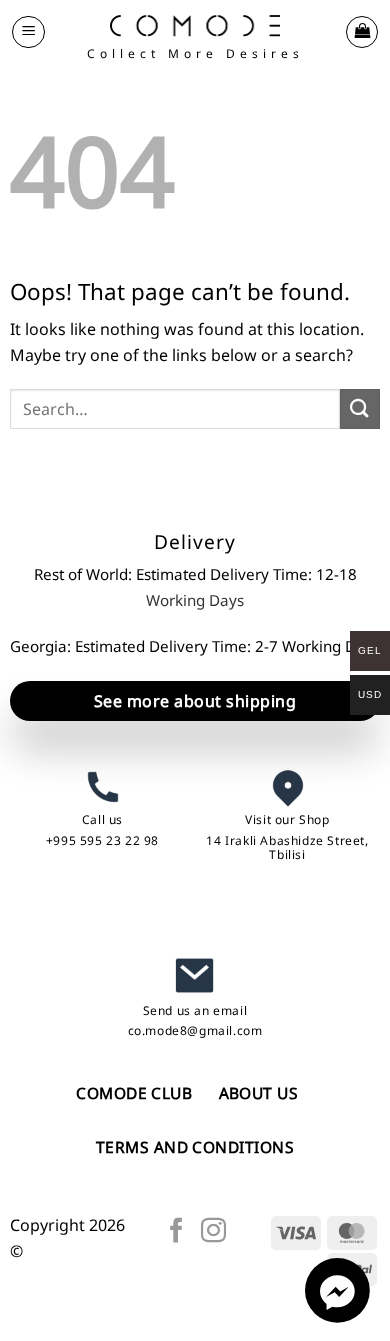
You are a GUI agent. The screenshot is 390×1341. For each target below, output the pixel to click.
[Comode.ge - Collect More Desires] (195, 25)
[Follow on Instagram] (213, 1232)
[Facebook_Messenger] (337, 1317)
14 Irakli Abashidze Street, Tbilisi (287, 847)
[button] (28, 32)
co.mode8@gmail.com (195, 1030)
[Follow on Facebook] (176, 1232)
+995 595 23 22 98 (102, 840)
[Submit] (360, 408)
